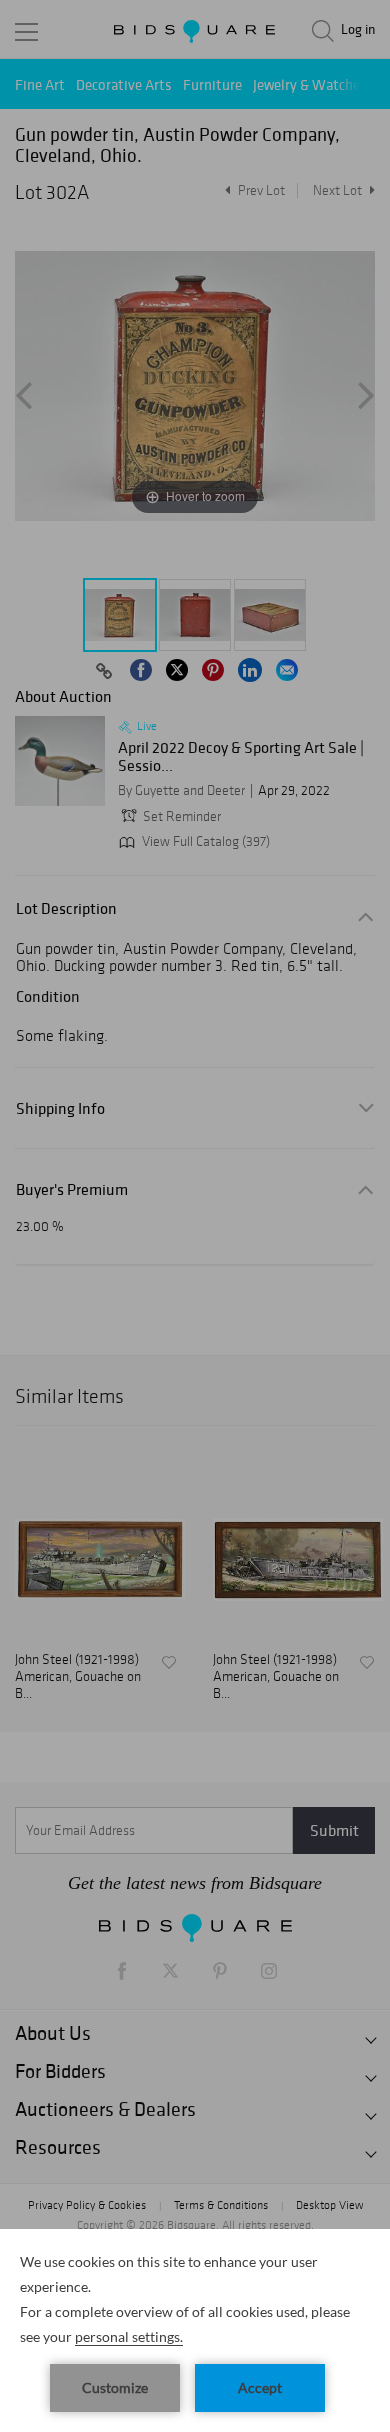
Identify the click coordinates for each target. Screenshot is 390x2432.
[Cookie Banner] (195, 2330)
